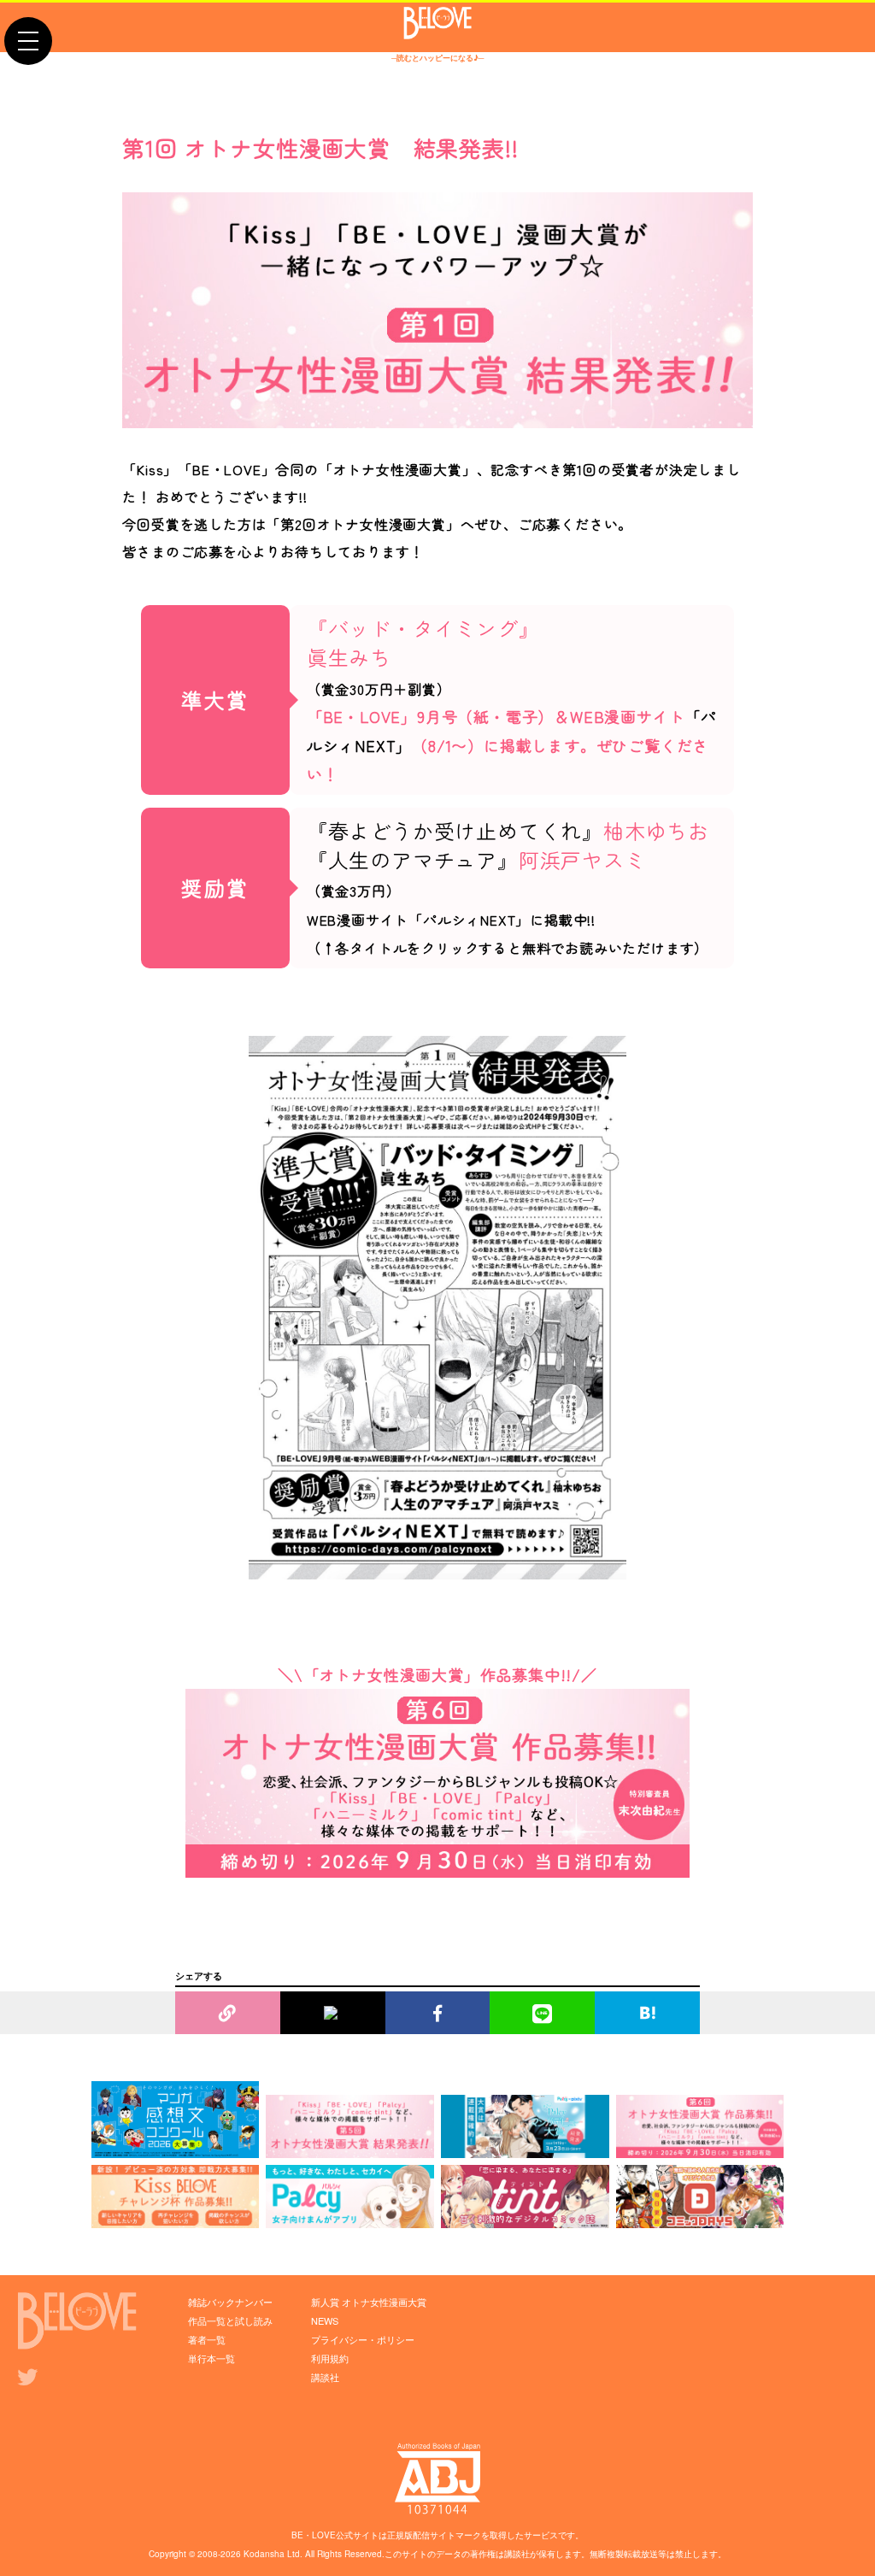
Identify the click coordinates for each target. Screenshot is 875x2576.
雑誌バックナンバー (230, 2302)
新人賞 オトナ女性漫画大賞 (369, 2302)
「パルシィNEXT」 (469, 920)
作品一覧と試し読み (230, 2320)
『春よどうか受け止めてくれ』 (455, 830)
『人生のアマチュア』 (413, 859)
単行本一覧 (211, 2358)
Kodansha (264, 2554)
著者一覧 (207, 2339)
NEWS (325, 2320)
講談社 (325, 2377)
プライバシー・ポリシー (363, 2339)
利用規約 (330, 2358)
